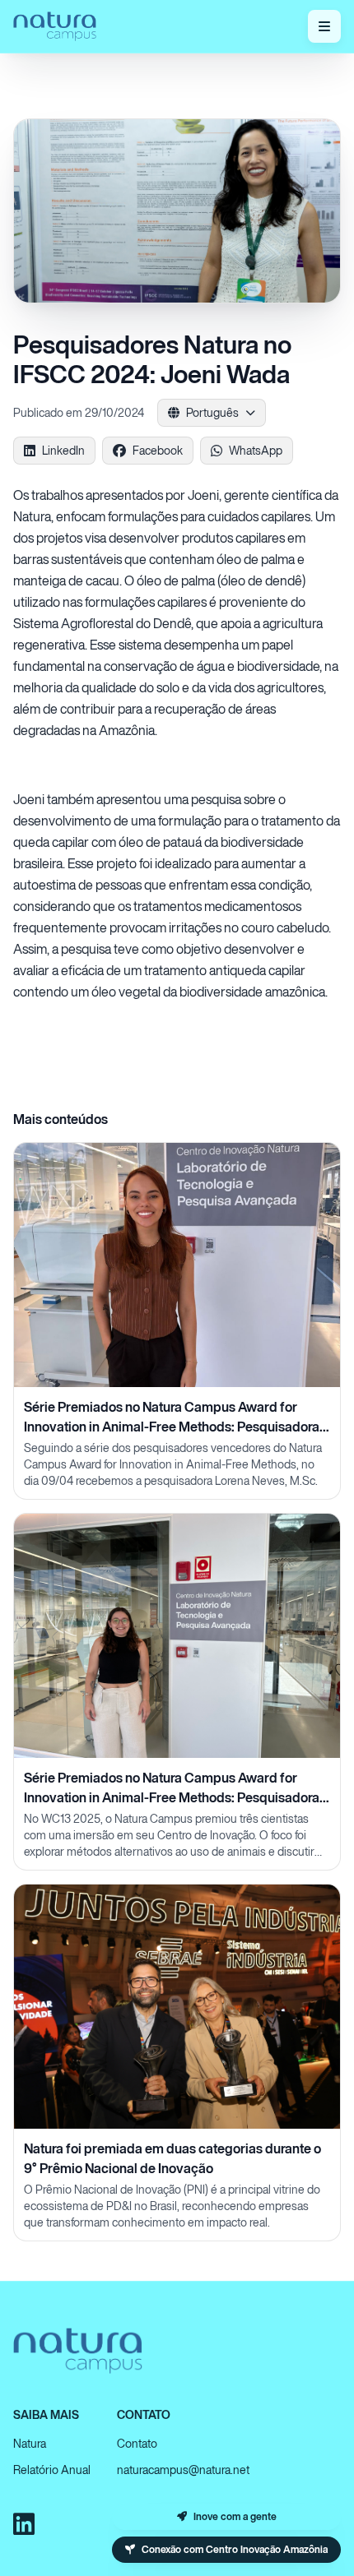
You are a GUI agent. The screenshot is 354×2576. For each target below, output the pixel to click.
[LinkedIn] (24, 2524)
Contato (137, 2443)
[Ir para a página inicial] (55, 26)
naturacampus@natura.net (183, 2470)
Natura (30, 2443)
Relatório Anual (52, 2470)
